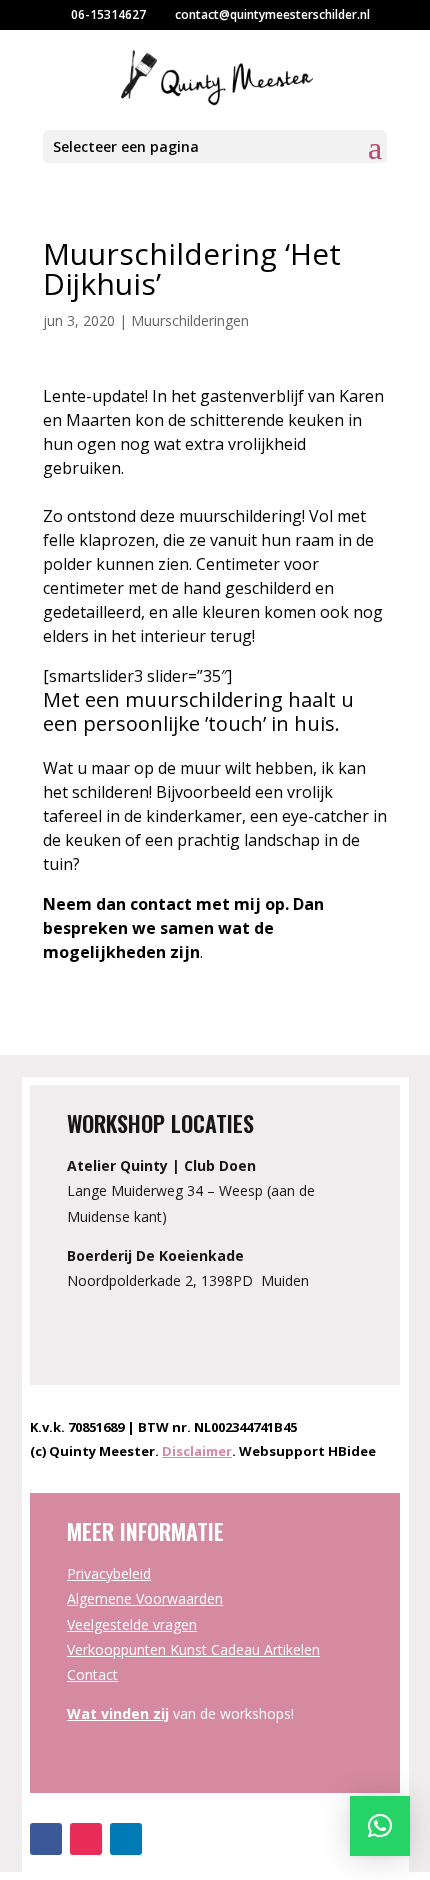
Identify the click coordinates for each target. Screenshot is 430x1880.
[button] (380, 1826)
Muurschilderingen (190, 320)
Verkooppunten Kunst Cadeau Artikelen (193, 1649)
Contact (92, 1674)
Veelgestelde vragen (132, 1624)
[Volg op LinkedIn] (126, 1839)
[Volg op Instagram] (86, 1839)
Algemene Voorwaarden (145, 1598)
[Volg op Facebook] (46, 1839)
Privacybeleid (109, 1573)
